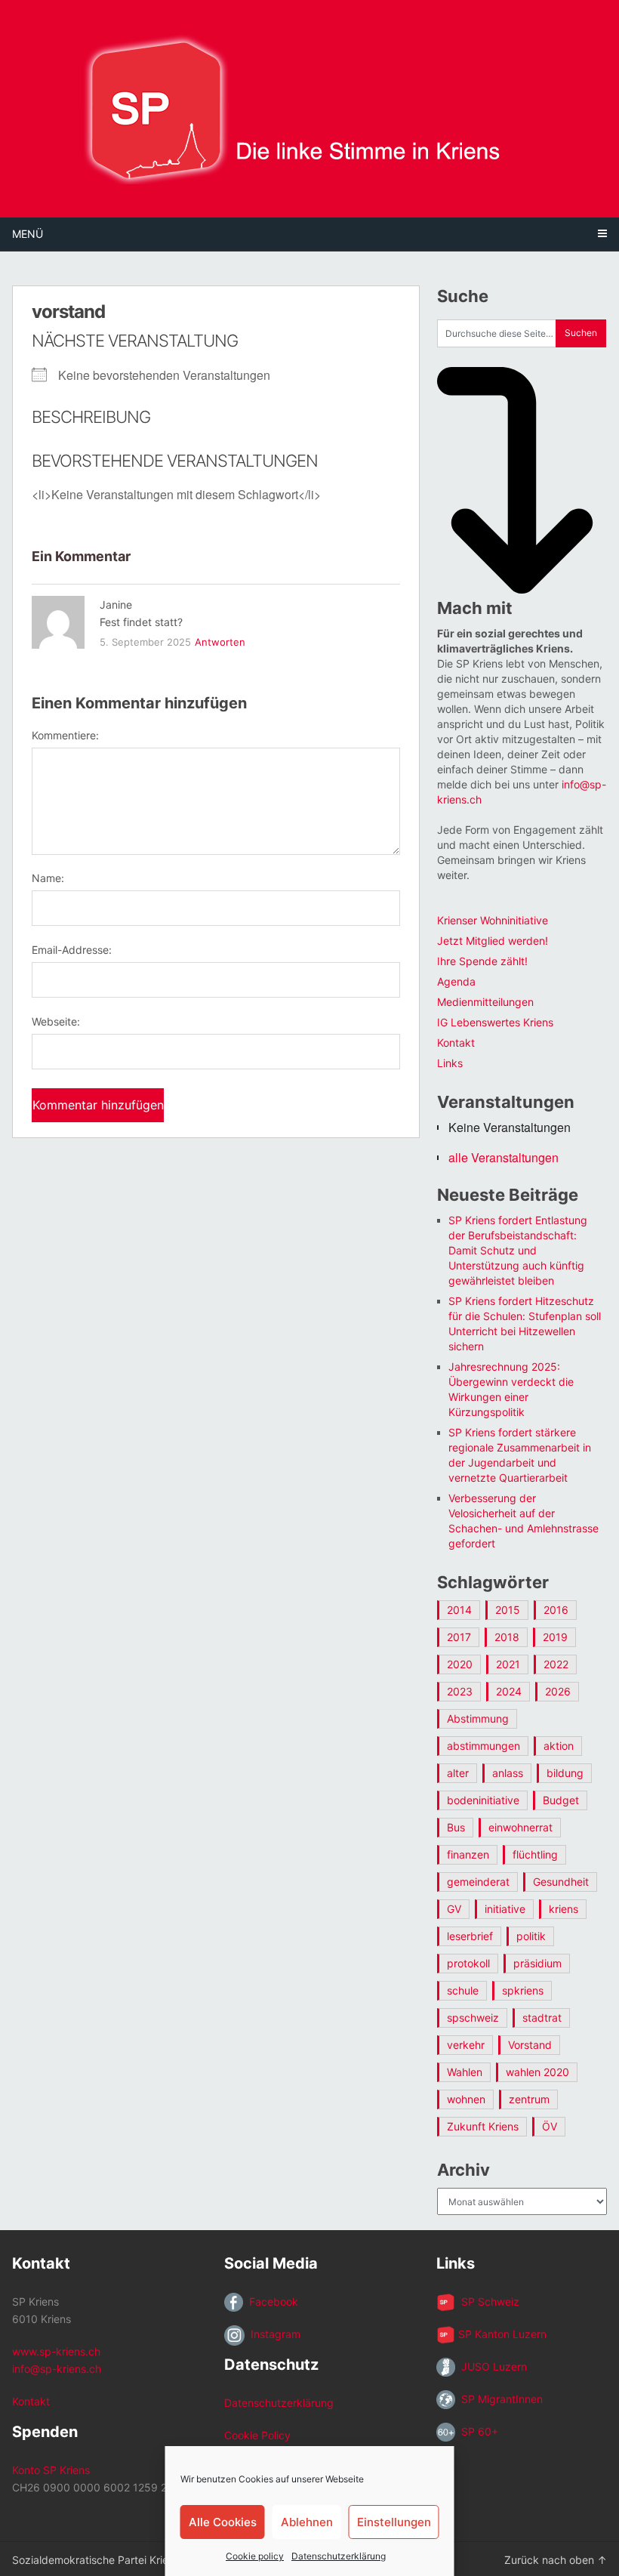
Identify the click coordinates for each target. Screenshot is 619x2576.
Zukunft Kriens (483, 2126)
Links (450, 1063)
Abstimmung (478, 1718)
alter (458, 1773)
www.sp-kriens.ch (56, 2351)
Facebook (271, 2301)
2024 (509, 1691)
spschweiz (473, 2018)
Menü (28, 234)
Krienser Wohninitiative (493, 920)
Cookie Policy (257, 2435)
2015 (508, 1610)
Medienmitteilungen (485, 1002)
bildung (565, 1773)
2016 (556, 1610)
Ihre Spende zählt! (482, 961)
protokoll (468, 1963)
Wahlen (465, 2072)
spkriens (523, 1990)
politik (531, 1936)
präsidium (537, 1963)
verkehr (466, 2045)
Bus (456, 1827)
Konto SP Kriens (51, 2470)
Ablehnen (307, 2522)
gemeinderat (478, 1882)
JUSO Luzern (491, 2366)
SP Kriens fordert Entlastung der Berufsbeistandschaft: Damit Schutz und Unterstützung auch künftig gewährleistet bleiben (518, 1250)
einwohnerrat (520, 1827)
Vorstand (530, 2045)
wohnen (466, 2099)
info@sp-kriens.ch (57, 2369)
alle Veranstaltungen (504, 1157)
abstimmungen (483, 1746)
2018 (507, 1637)
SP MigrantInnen (499, 2399)
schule (463, 1990)
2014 (459, 1610)
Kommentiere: (65, 735)
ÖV (550, 2126)
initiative (505, 1909)
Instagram (273, 2334)
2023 (460, 1691)
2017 (459, 1637)
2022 (556, 1664)
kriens (564, 1909)
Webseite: (56, 1021)
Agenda (456, 981)
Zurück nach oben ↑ (556, 2560)
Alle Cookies (223, 2522)
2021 (508, 1664)
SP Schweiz (487, 2301)
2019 (555, 1637)
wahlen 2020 (537, 2072)
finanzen (468, 1854)
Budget (561, 1800)
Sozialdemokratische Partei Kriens (96, 2560)
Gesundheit (561, 1882)
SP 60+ (477, 2431)
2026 (558, 1691)
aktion (559, 1746)
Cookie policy (255, 2556)
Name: (48, 878)
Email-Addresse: (72, 950)
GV (454, 1909)
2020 (460, 1664)
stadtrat (542, 2018)
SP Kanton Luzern (501, 2334)
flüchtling (535, 1854)
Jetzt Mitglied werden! (493, 941)
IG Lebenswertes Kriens (495, 1022)
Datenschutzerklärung (339, 2556)
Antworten (220, 642)
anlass (508, 1773)
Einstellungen (394, 2522)
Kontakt (456, 1043)
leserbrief (470, 1936)
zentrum (529, 2099)
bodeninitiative (483, 1800)
